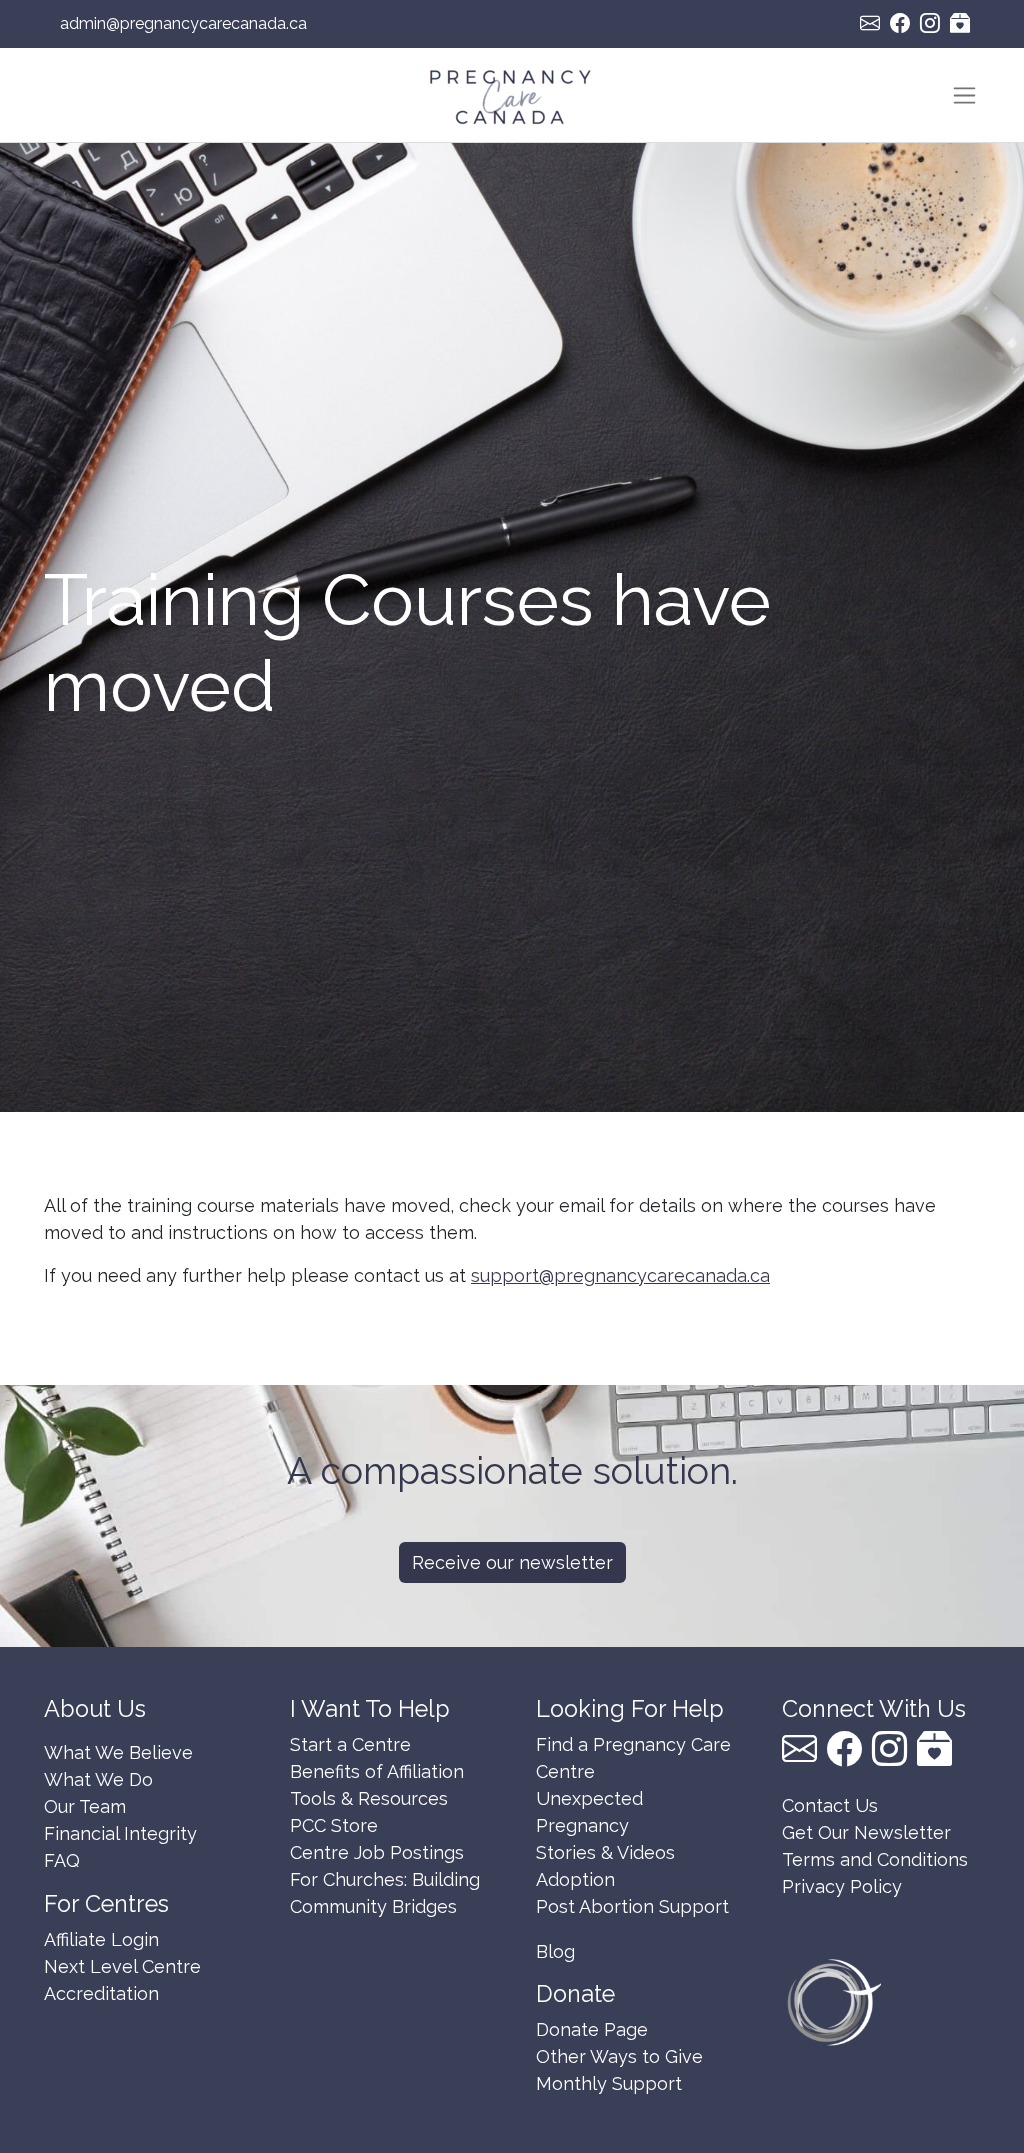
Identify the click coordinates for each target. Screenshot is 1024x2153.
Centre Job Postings (377, 1852)
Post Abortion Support (632, 1906)
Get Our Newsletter (866, 1832)
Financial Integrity (120, 1833)
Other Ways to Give (619, 2056)
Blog (555, 1951)
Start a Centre (350, 1744)
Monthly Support (609, 2083)
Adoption (575, 1879)
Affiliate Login (101, 1939)
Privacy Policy (842, 1886)
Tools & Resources (369, 1798)
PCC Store (334, 1825)
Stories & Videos (605, 1852)
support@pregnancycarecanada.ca (620, 1275)
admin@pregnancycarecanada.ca (183, 23)
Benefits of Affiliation (377, 1771)
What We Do (98, 1779)
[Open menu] (964, 95)
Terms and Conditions (875, 1859)
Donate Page (592, 2029)
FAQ (62, 1860)
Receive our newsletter (512, 1562)
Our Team (85, 1806)
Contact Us (830, 1805)
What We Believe (118, 1752)
